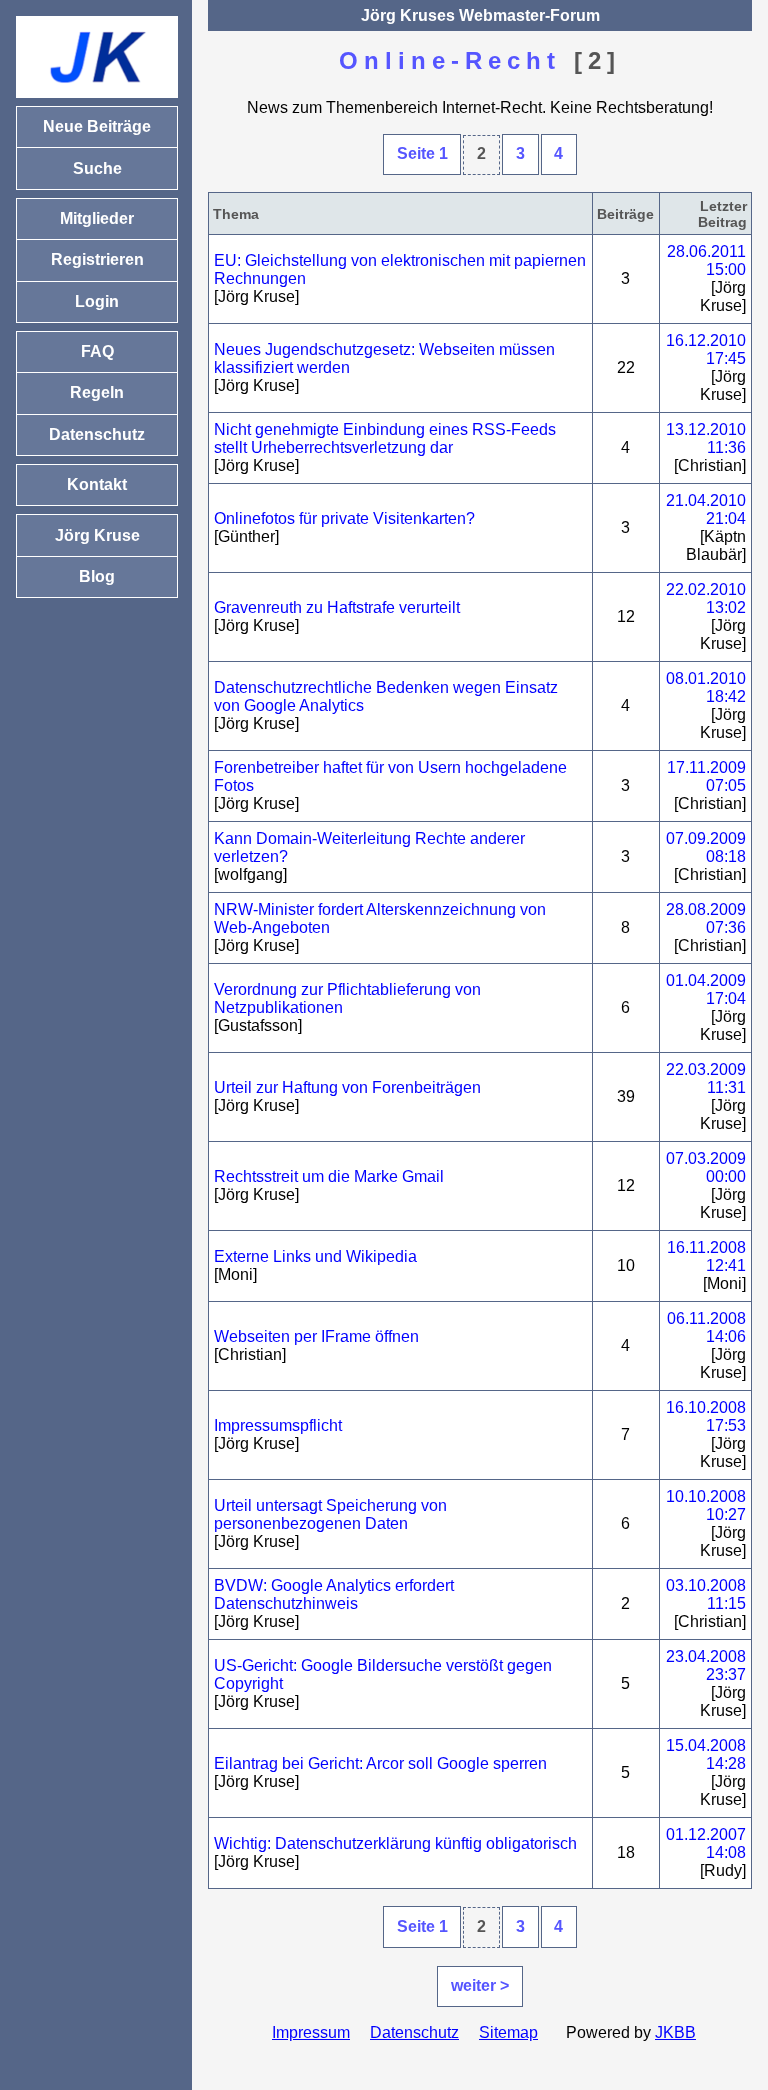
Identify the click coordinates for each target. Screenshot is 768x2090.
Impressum (311, 2032)
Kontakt (97, 484)
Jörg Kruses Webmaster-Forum (480, 15)
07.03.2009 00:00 (706, 1167)
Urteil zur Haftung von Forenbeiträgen (347, 1087)
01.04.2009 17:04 (706, 989)
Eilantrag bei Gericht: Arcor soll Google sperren (380, 1763)
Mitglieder (97, 218)
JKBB (675, 2032)
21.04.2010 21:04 (706, 509)
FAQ (97, 351)
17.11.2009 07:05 (706, 776)
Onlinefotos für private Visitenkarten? (344, 518)
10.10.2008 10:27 (706, 1505)
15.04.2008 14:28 (706, 1754)
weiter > (480, 1985)
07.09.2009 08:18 (706, 847)
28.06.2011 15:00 (706, 260)
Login (97, 301)
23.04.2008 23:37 (706, 1665)
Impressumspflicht (278, 1425)
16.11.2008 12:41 (706, 1256)
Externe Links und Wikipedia (315, 1256)
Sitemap (508, 2032)
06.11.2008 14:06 (706, 1327)
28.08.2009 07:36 (706, 918)
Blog (97, 576)
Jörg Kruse (97, 535)
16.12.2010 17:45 (706, 349)
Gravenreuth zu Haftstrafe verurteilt (337, 607)
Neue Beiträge (97, 126)
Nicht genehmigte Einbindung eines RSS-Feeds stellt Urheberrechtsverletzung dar (385, 438)
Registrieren (97, 259)
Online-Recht (450, 60)
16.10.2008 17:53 (706, 1416)
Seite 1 (422, 153)
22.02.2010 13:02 (706, 598)
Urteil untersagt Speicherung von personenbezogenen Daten (330, 1514)
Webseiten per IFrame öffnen (316, 1336)
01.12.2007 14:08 (706, 1843)
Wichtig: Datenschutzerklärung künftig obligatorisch (395, 1843)
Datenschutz (414, 2032)
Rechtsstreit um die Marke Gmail (329, 1176)
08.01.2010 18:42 (706, 687)
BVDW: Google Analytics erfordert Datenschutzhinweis (334, 1594)
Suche (97, 168)
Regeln (97, 392)
